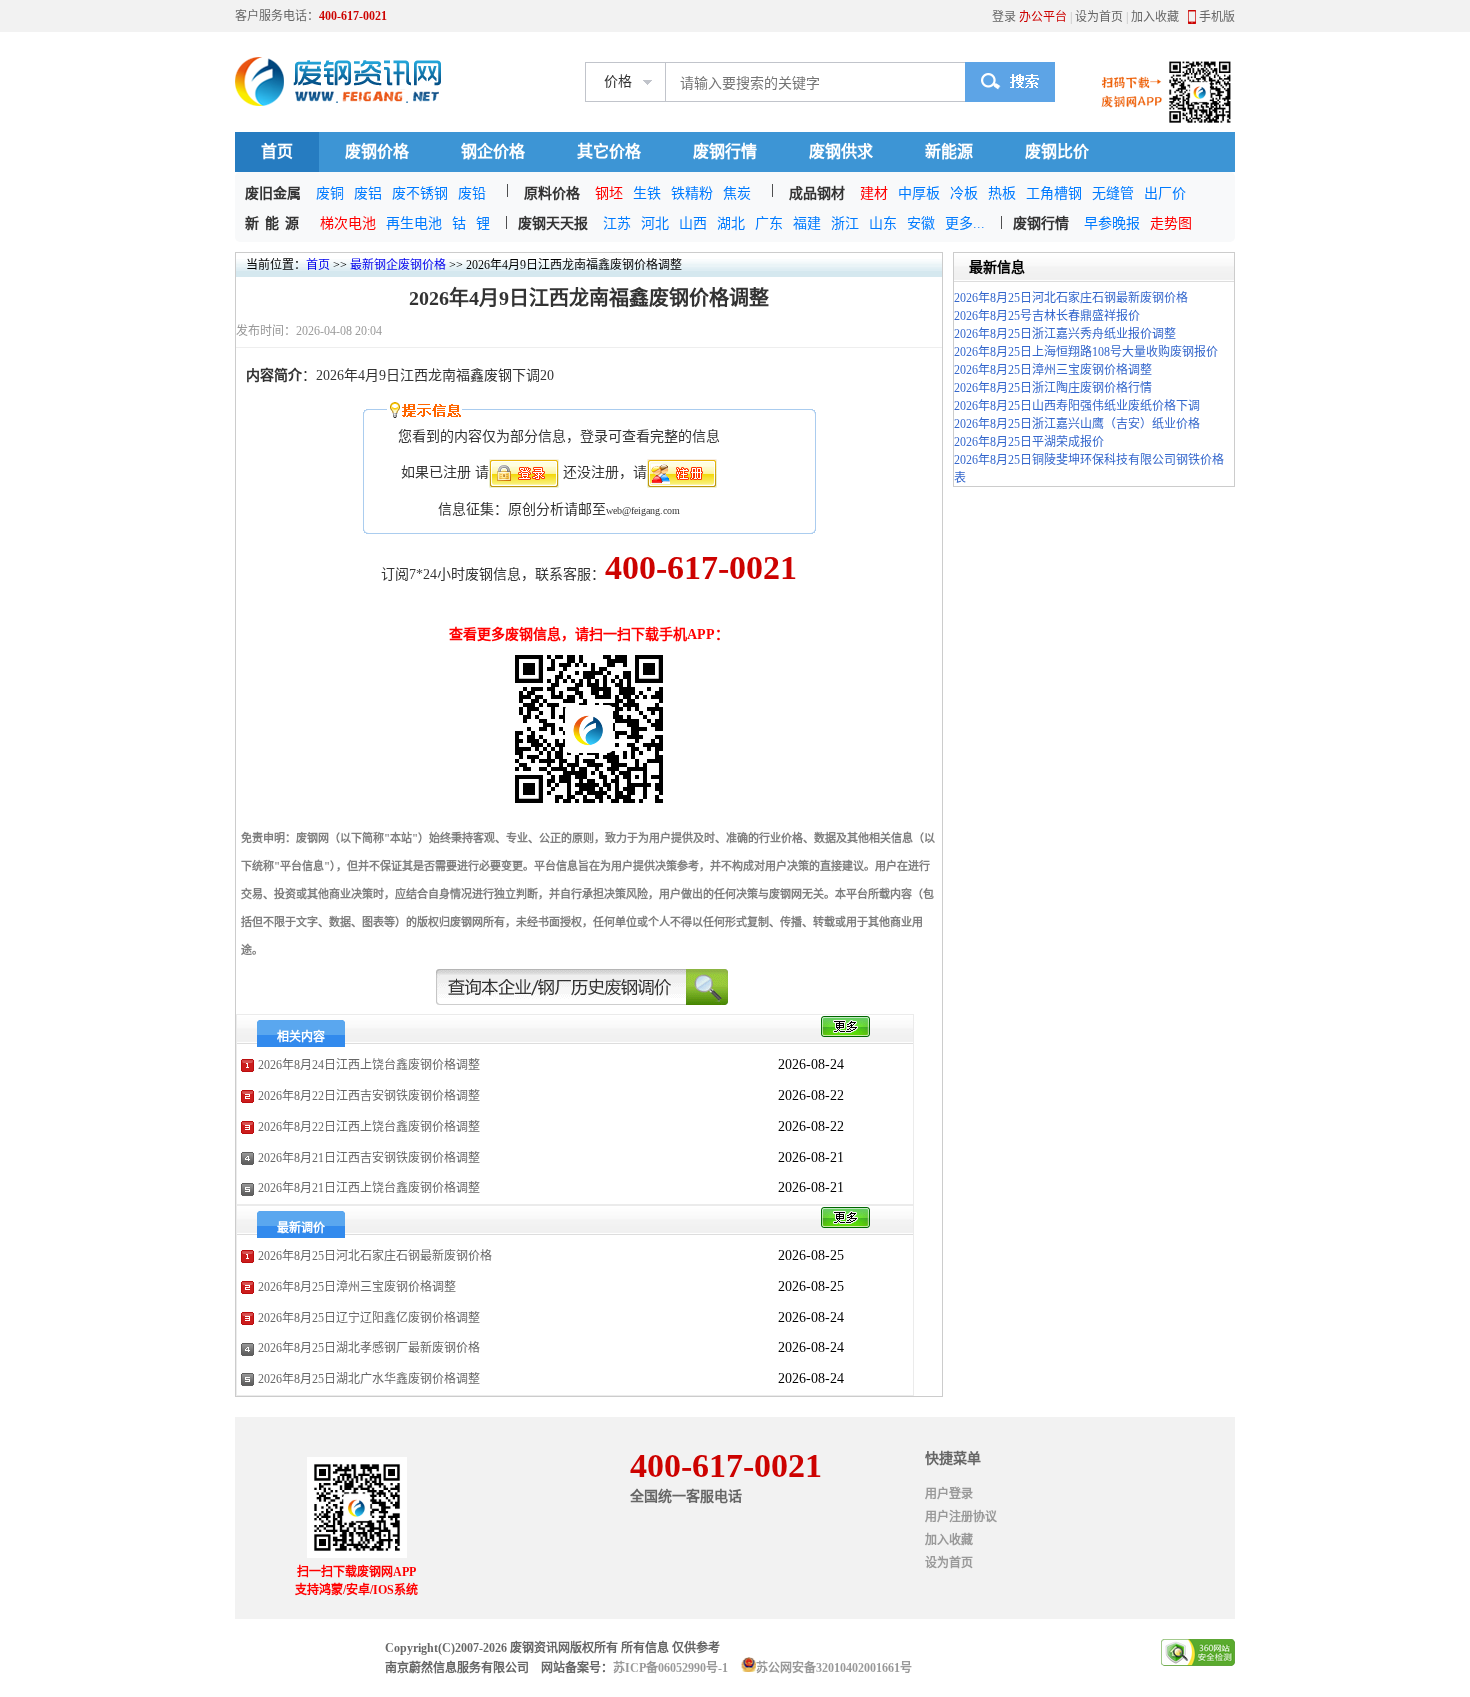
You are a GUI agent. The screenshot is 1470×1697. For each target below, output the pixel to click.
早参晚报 (1112, 223)
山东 (883, 223)
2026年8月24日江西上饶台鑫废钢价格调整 (369, 1065)
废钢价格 (377, 151)
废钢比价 (1057, 151)
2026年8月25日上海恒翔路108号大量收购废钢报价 (1086, 352)
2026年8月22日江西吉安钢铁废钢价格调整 (369, 1096)
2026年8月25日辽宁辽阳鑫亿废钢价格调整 (369, 1318)
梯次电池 (348, 223)
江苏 (617, 223)
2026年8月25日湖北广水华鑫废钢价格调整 (369, 1379)
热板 (1002, 193)
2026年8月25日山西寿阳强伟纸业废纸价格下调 (1077, 406)
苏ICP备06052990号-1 (670, 1668)
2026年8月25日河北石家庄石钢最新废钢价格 (375, 1256)
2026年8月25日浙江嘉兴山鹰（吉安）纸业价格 (1077, 424)
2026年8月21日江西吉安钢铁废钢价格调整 (369, 1158)
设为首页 (1099, 17)
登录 (1004, 17)
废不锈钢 (420, 193)
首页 (277, 151)
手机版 (1217, 17)
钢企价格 (493, 151)
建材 (874, 193)
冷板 (964, 193)
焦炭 (737, 193)
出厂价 (1165, 193)
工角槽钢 (1054, 193)
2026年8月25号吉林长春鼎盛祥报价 (1047, 316)
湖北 (731, 223)
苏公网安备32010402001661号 (834, 1668)
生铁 (647, 193)
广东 (769, 223)
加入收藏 (1155, 17)
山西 (693, 223)
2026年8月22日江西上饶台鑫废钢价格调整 (369, 1127)
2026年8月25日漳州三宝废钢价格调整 (357, 1287)
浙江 (845, 223)
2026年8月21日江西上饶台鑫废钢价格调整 (369, 1188)
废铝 (368, 193)
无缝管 (1113, 193)
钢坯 (609, 193)
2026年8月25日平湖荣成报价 (1029, 442)
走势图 (1171, 223)
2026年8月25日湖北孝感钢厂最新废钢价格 (369, 1348)
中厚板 (919, 193)
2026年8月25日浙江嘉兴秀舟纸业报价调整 (1065, 334)
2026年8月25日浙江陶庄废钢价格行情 (1053, 388)
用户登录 (949, 1494)
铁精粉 (692, 193)
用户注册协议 (961, 1517)
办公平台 (1043, 17)
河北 (655, 223)
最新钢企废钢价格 (398, 265)
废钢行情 (725, 151)
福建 (807, 223)
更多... (965, 223)
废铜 (330, 193)
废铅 (472, 193)
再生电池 (414, 223)
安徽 (921, 223)
